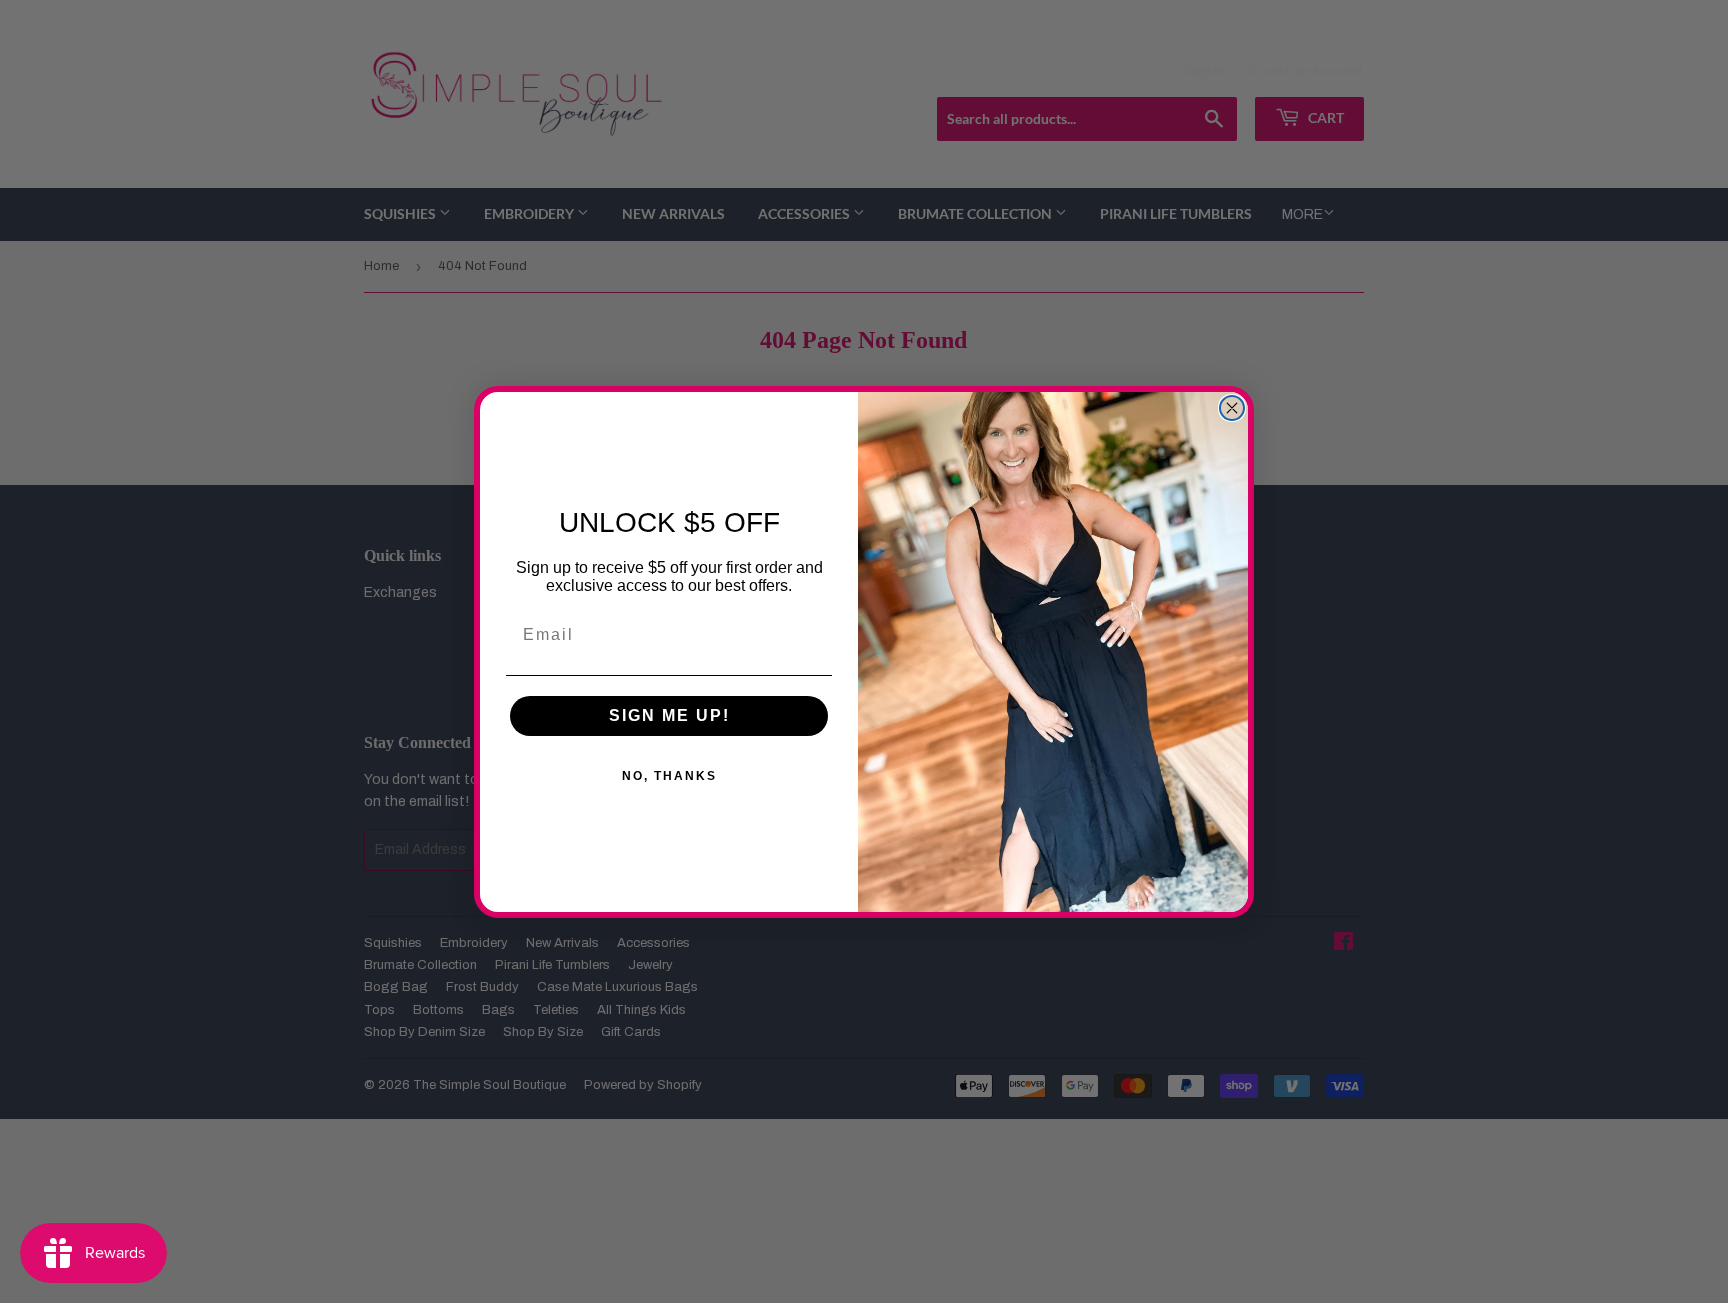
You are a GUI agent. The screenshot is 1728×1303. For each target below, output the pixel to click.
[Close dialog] (1232, 408)
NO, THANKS (669, 776)
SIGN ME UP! (669, 715)
